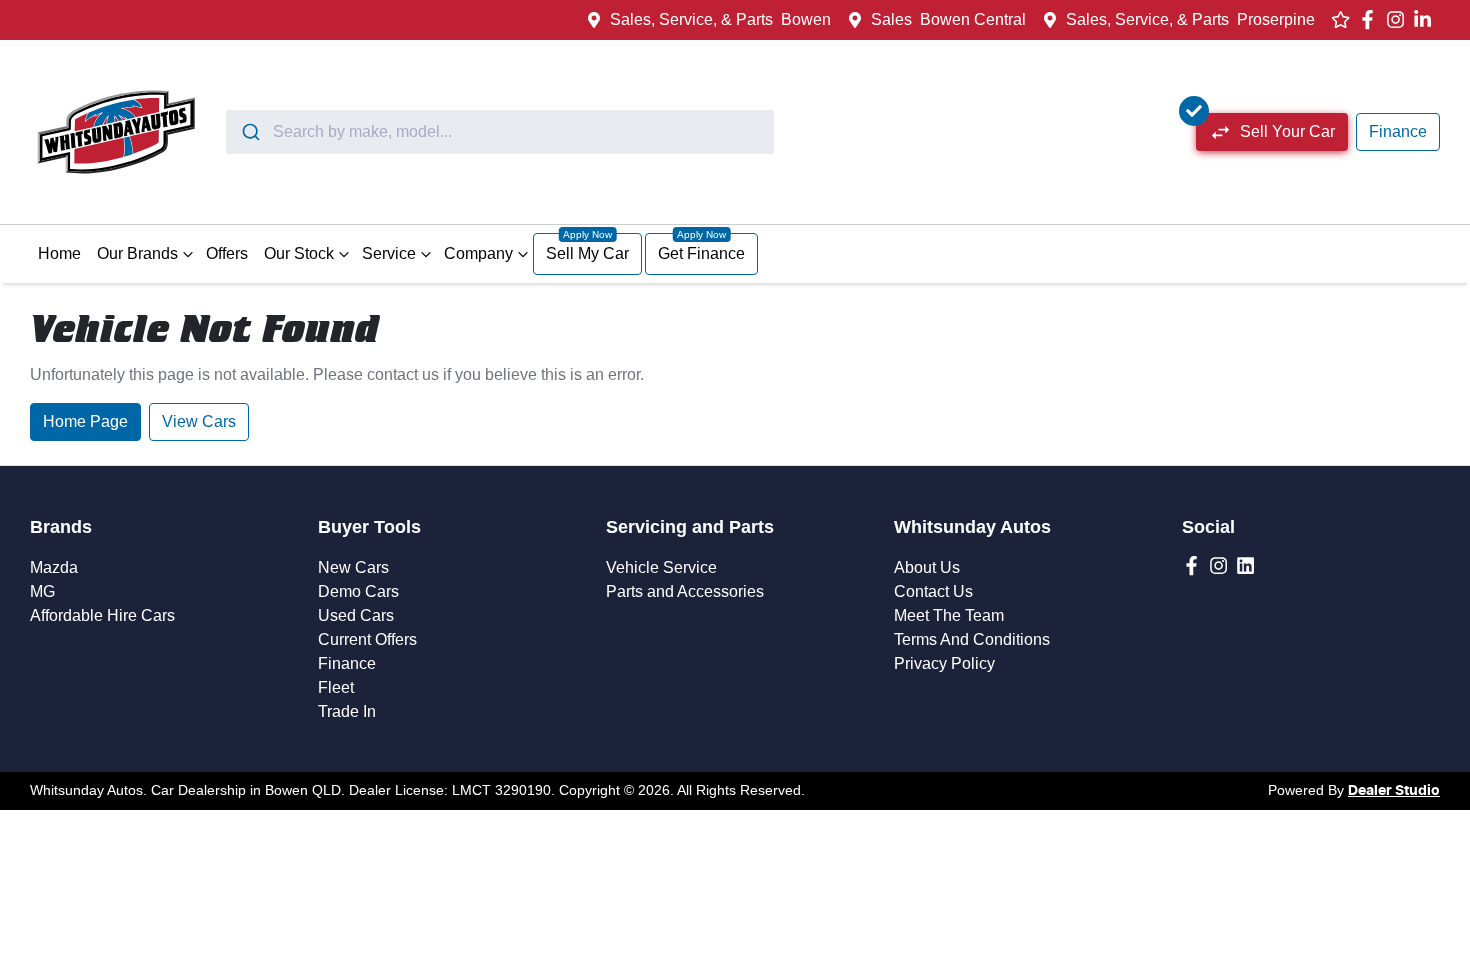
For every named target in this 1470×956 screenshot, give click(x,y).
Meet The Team (949, 615)
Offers (227, 253)
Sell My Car (587, 253)
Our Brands (137, 253)
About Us (927, 567)
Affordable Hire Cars (102, 615)
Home (59, 253)
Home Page (85, 421)
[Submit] (249, 132)
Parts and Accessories (685, 591)
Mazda (54, 567)
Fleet (336, 687)
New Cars (353, 567)
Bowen (806, 19)
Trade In (347, 711)
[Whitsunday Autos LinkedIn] (1426, 19)
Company (478, 253)
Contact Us (933, 591)
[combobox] (500, 132)
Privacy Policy (944, 663)
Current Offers (367, 639)
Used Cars (356, 615)
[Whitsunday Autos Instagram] (1399, 19)
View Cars (199, 421)
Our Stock (299, 253)
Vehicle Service (661, 567)
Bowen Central (973, 19)
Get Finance (701, 253)
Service (389, 253)
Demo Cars (358, 591)
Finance (1398, 131)
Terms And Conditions (972, 639)
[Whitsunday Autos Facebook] (1371, 19)
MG (42, 591)
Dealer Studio (1394, 791)
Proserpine (1276, 19)
